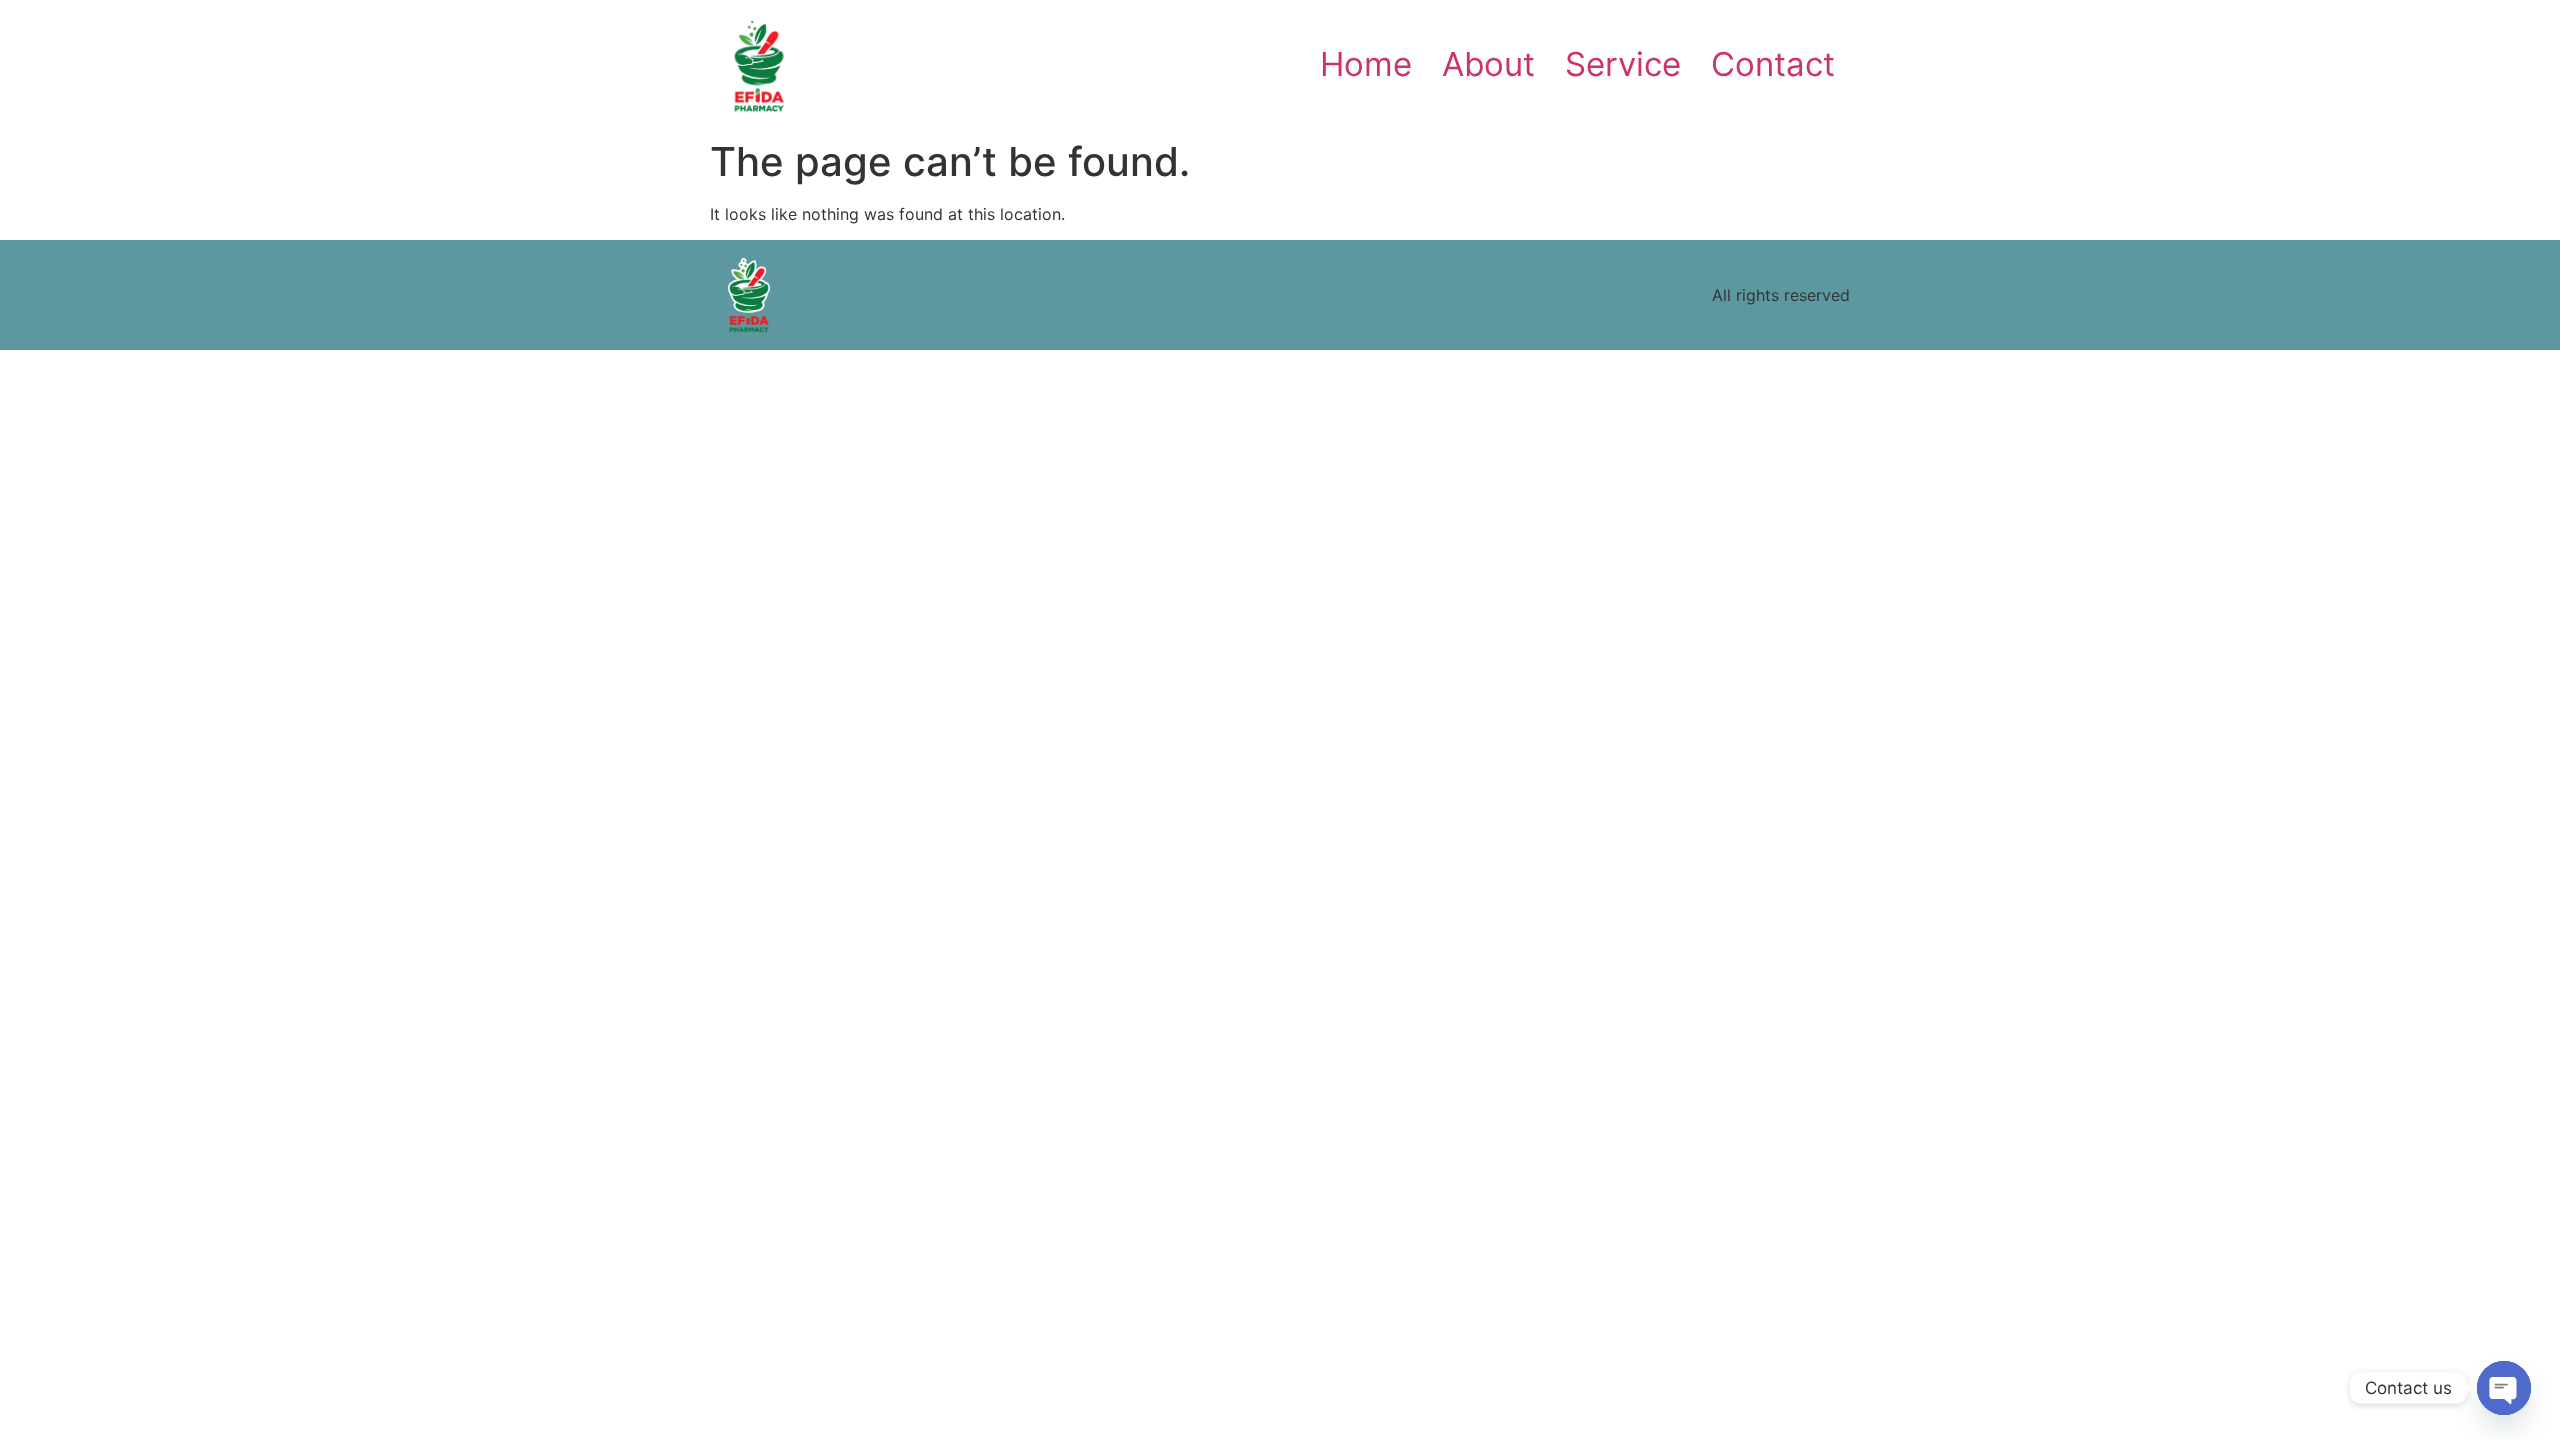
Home (1366, 64)
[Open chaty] (2504, 1388)
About (1488, 64)
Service (1623, 64)
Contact (1773, 64)
